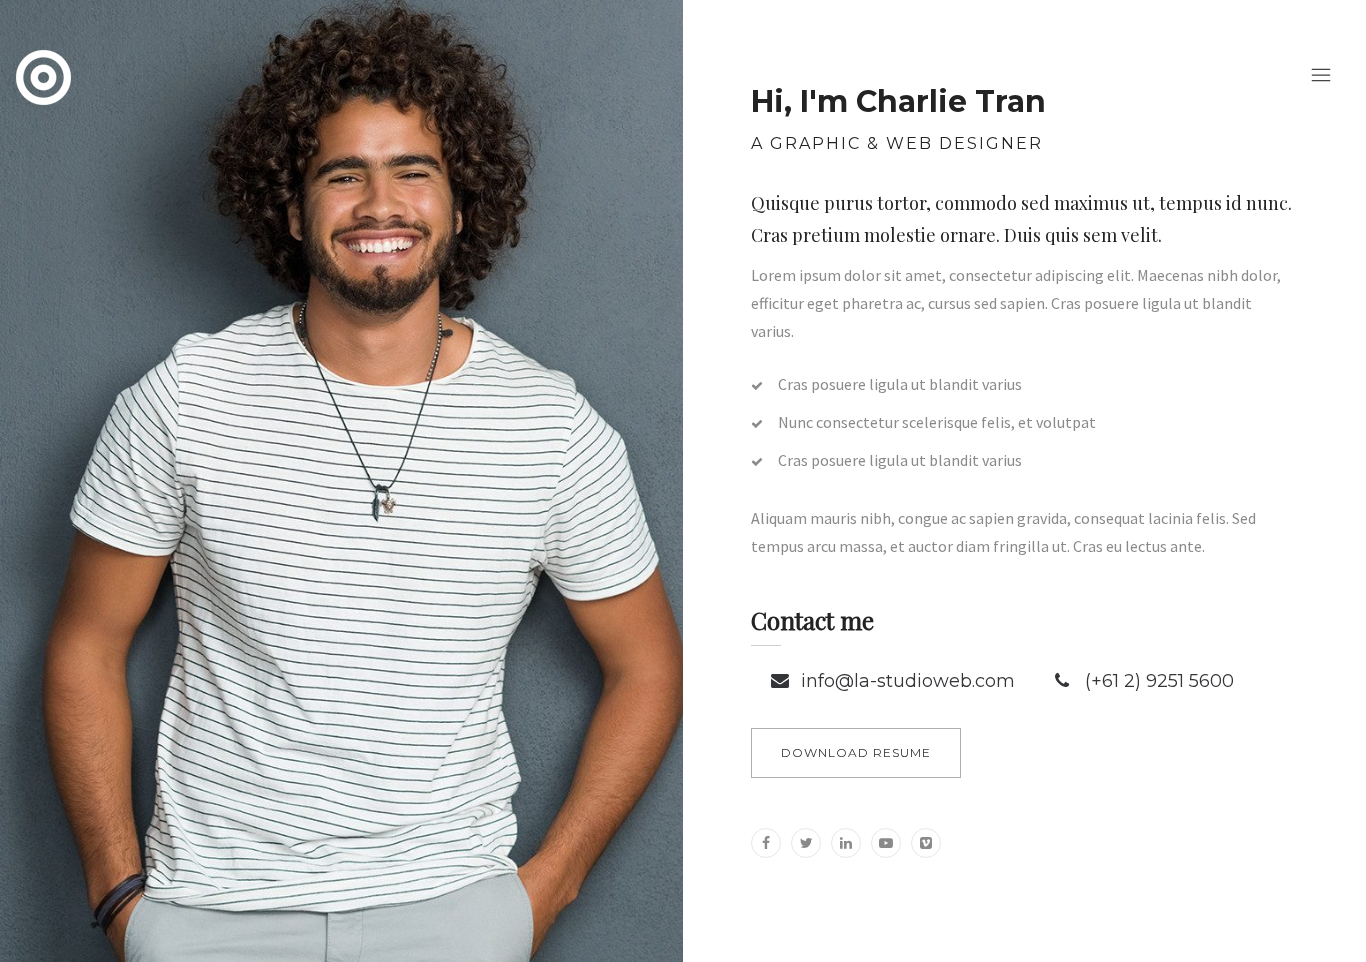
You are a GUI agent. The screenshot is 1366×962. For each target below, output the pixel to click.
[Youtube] (886, 843)
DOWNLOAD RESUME (856, 752)
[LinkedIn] (846, 843)
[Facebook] (766, 843)
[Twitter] (806, 843)
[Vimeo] (926, 843)
